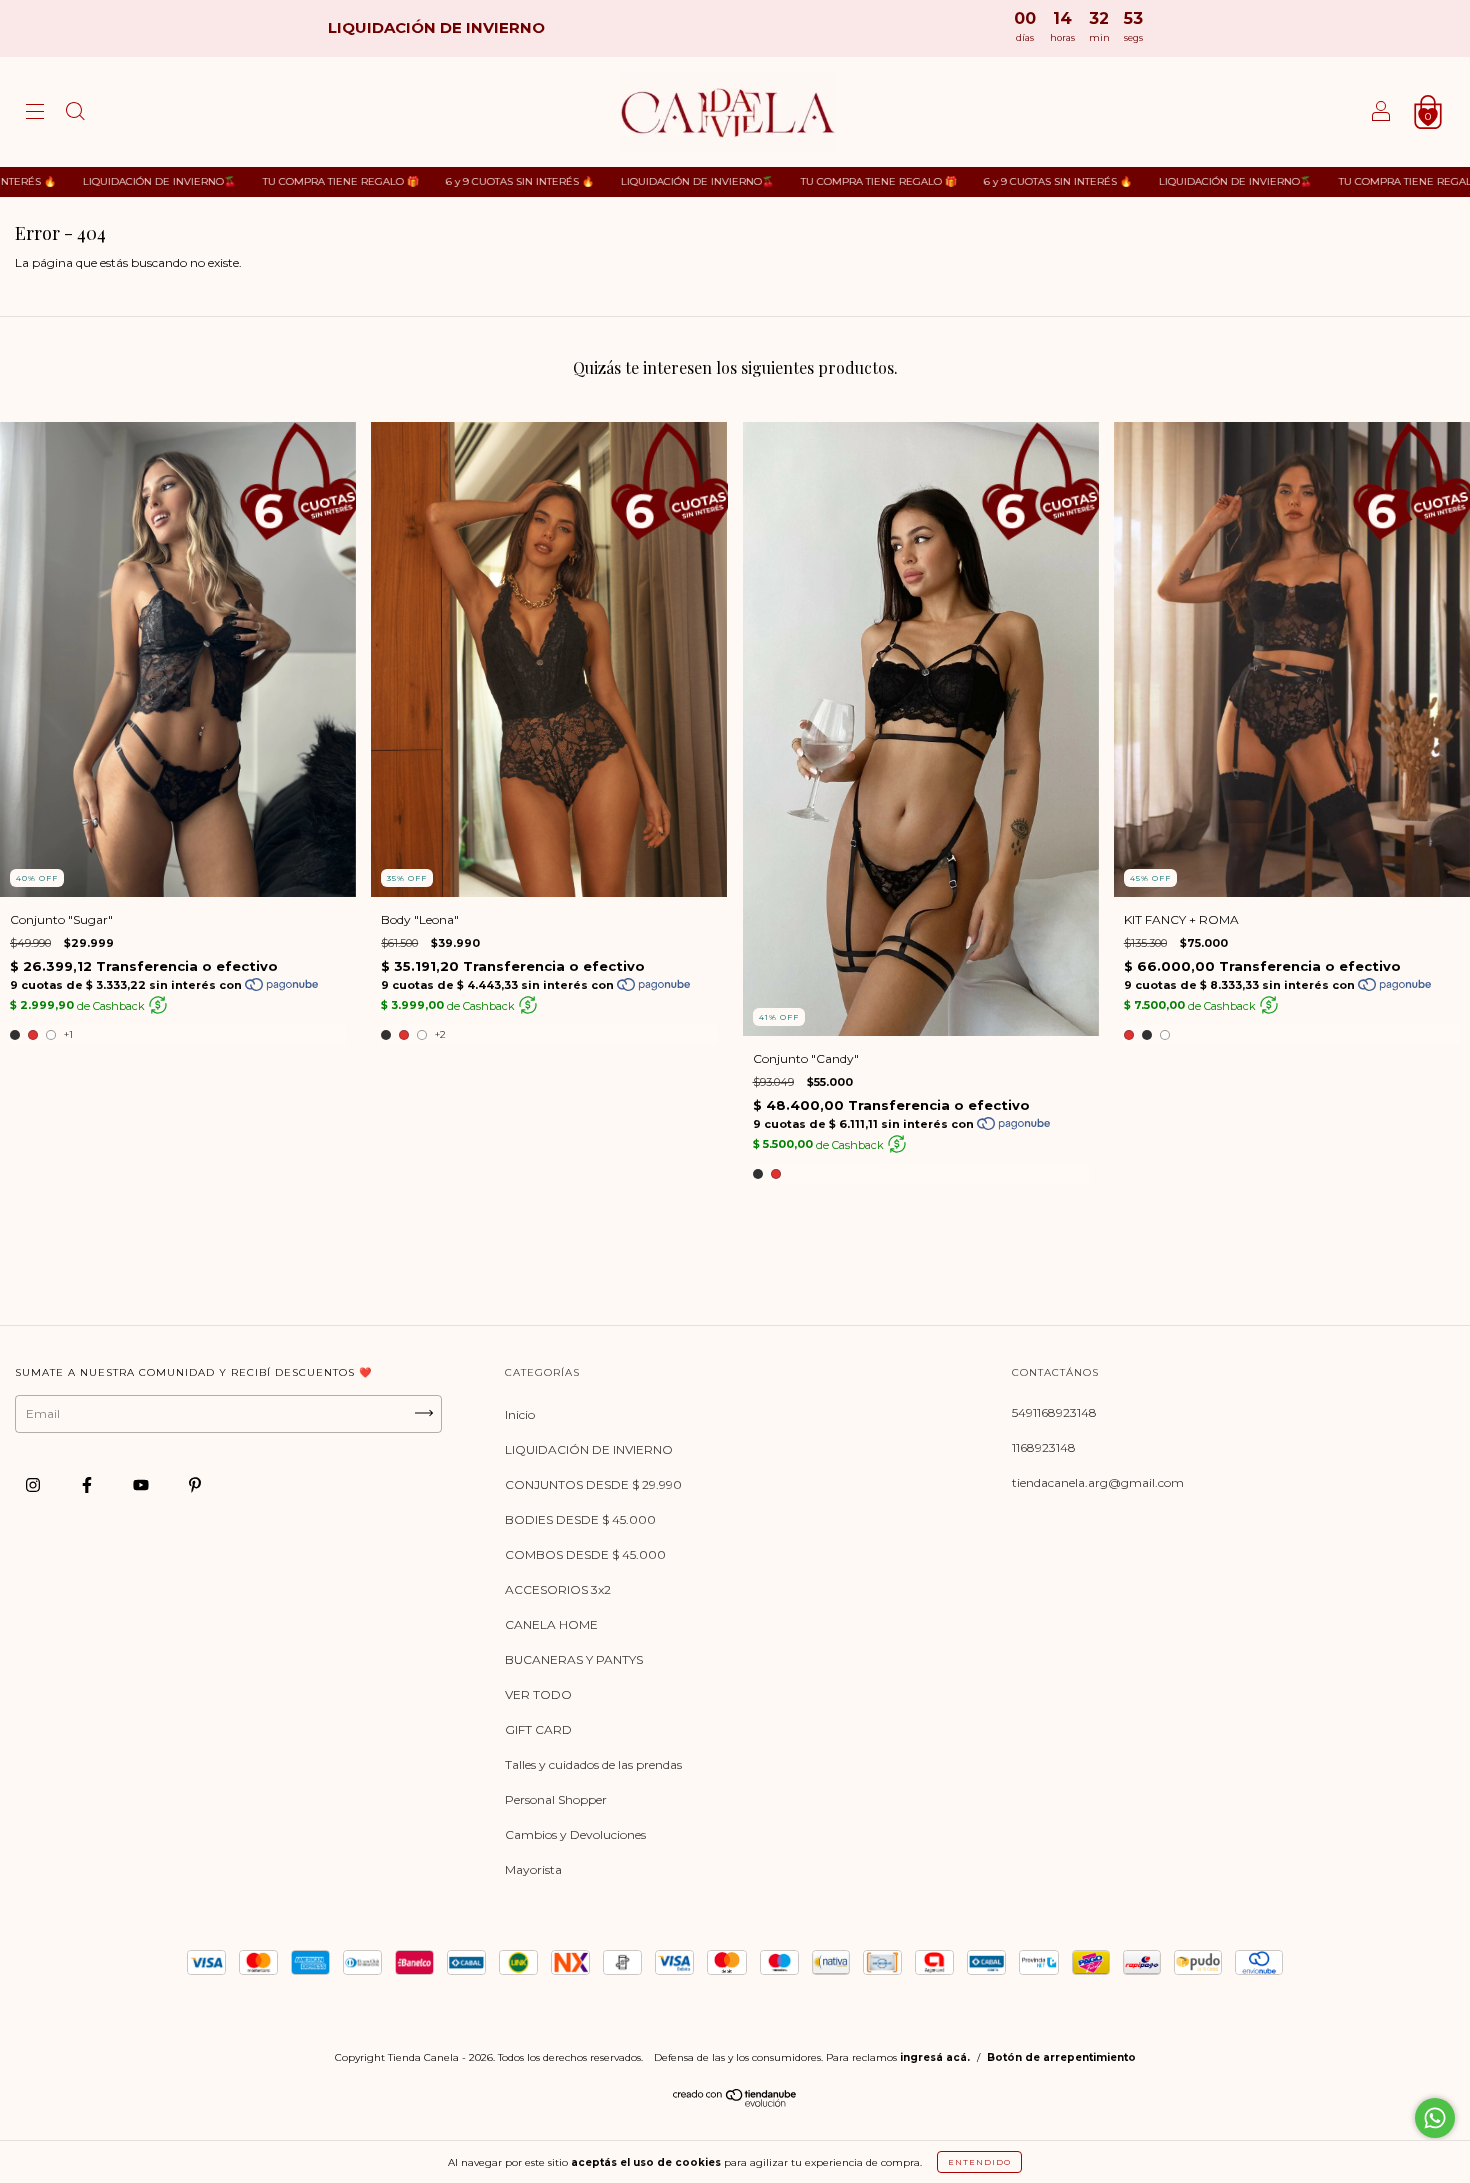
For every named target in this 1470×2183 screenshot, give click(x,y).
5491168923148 (1054, 1412)
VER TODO (538, 1694)
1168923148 (1044, 1447)
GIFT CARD (538, 1729)
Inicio (520, 1414)
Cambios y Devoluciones (575, 1834)
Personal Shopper (556, 1799)
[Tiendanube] (735, 2102)
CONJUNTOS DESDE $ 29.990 (593, 1484)
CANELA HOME (551, 1624)
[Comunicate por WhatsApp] (1435, 2118)
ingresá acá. (935, 2057)
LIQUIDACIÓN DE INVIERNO (589, 1449)
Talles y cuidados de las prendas (593, 1764)
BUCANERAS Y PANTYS (574, 1659)
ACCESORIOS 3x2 (558, 1589)
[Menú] (35, 114)
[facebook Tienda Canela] (88, 1485)
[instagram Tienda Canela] (34, 1485)
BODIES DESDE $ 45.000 (580, 1519)
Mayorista (533, 1869)
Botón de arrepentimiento (1061, 2057)
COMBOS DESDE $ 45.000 (585, 1554)
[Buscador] (75, 114)
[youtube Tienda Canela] (142, 1485)
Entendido (979, 2162)
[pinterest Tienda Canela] (195, 1485)
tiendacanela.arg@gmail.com (1098, 1482)
